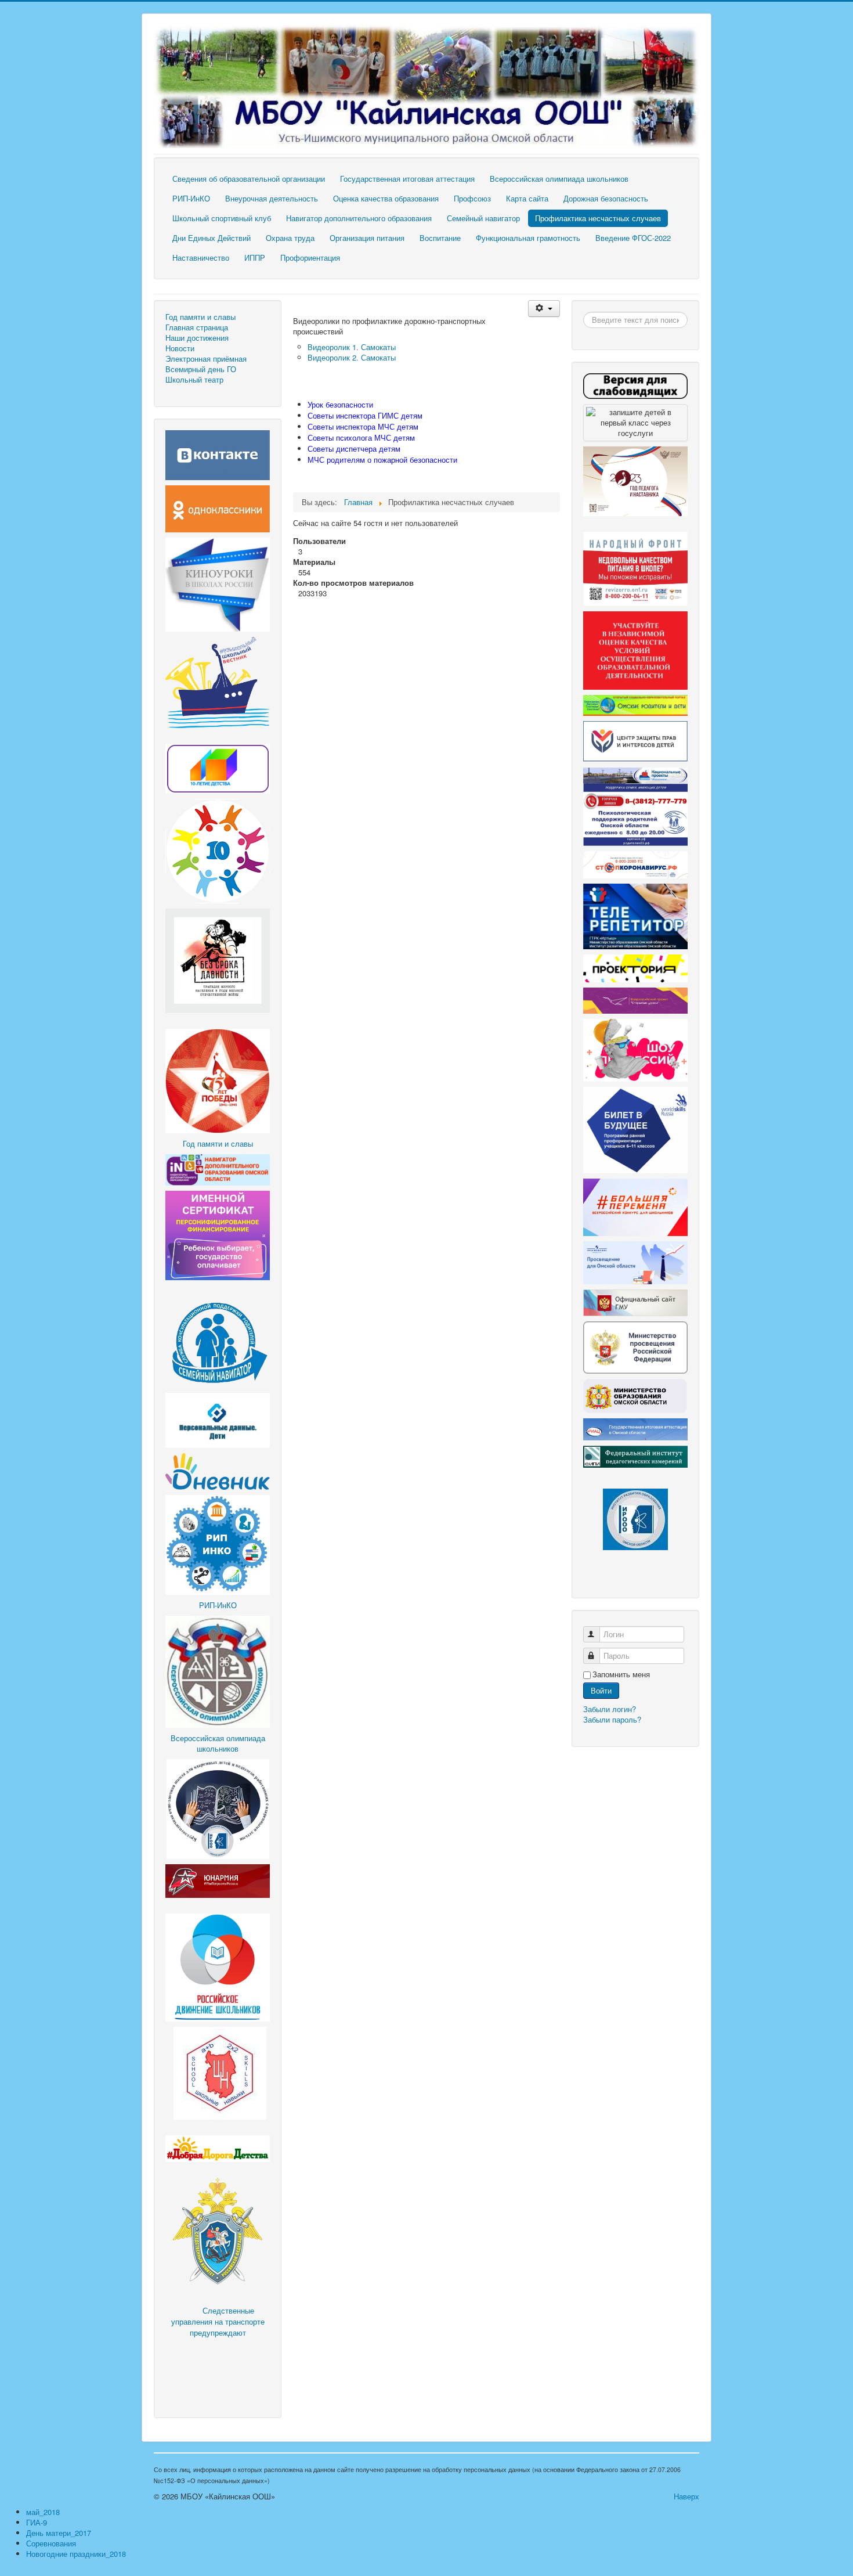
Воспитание (440, 238)
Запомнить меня (621, 1674)
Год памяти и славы (200, 317)
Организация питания (367, 238)
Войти (601, 1690)
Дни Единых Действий (212, 238)
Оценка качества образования (386, 198)
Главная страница (197, 327)
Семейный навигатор (483, 218)
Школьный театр (194, 380)
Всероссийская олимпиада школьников (559, 179)
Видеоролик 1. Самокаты (352, 347)
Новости (180, 348)
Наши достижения (197, 338)
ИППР (255, 257)
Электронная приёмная (206, 359)
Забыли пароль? (612, 1719)
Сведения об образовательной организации (249, 179)
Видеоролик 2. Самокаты (352, 357)
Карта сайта (527, 198)
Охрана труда (290, 238)
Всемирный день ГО (201, 369)
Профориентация (310, 257)
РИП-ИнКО (191, 198)
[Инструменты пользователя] (544, 309)
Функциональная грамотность (528, 238)
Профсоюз (472, 198)
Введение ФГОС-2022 (633, 238)
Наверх (686, 2496)
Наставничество (201, 257)
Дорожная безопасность (606, 198)
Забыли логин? (610, 1709)
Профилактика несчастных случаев (598, 218)
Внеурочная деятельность (272, 198)
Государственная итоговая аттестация (407, 179)
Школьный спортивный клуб (222, 218)
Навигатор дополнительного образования (359, 218)
